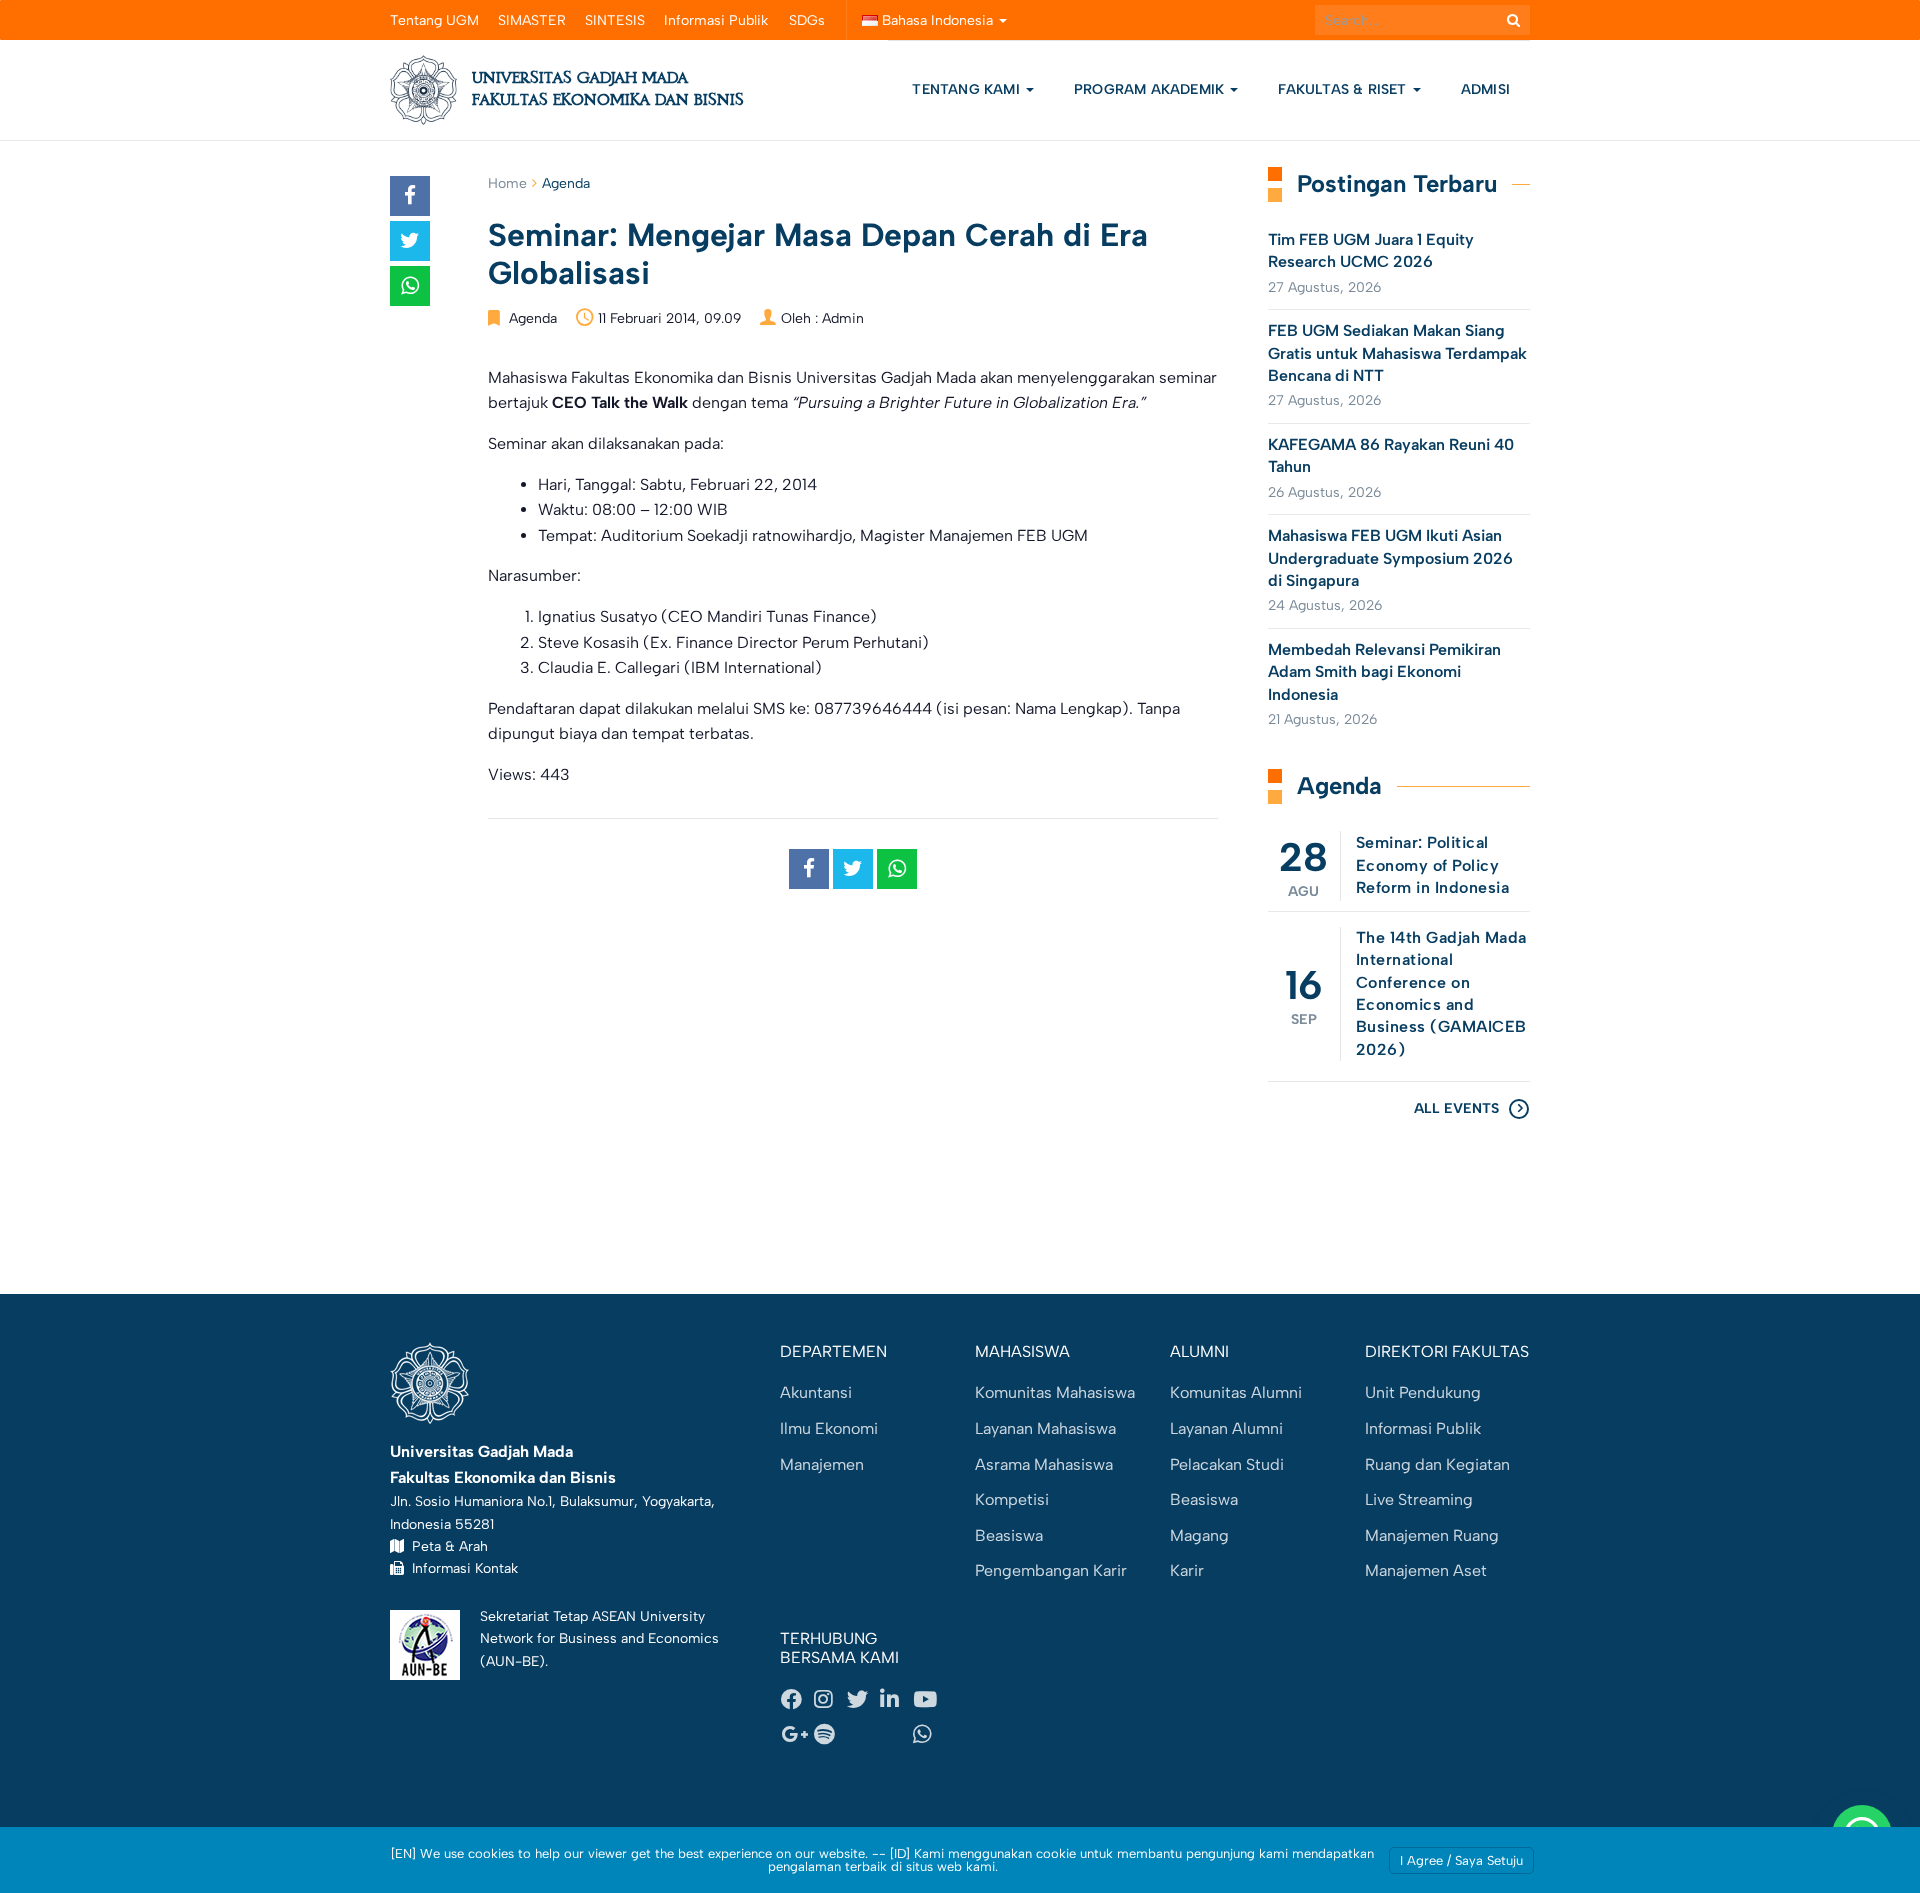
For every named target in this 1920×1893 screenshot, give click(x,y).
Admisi (1485, 89)
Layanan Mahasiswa (1045, 1428)
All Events (1456, 1108)
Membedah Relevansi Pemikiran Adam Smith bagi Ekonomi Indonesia (1384, 672)
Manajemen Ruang (1432, 1535)
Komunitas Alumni (1236, 1392)
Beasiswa (1009, 1535)
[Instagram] (830, 1699)
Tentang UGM (434, 20)
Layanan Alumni (1226, 1428)
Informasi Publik (716, 20)
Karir (1187, 1570)
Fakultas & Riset (1344, 89)
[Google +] (797, 1735)
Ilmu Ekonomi (829, 1428)
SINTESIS (615, 20)
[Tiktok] (896, 1735)
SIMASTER (532, 20)
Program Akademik (1151, 89)
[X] (863, 1699)
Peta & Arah (446, 1546)
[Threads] (863, 1735)
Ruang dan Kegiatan (1437, 1464)
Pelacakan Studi (1227, 1464)
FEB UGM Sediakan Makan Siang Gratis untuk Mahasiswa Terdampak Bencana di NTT (1397, 353)
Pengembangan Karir (1051, 1570)
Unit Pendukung (1423, 1392)
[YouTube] (929, 1699)
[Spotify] (830, 1735)
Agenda (566, 183)
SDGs (807, 20)
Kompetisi (1012, 1499)
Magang (1199, 1535)
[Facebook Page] (797, 1699)
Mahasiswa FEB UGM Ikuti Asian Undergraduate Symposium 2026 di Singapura (1390, 558)
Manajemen (822, 1464)
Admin (843, 318)
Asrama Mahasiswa (1044, 1464)
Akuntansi (816, 1392)
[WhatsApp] (929, 1735)
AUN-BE (512, 1661)
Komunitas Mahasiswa (1055, 1392)
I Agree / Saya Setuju (1461, 1860)
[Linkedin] (896, 1699)
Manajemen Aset (1426, 1570)
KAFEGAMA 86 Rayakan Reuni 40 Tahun (1391, 455)
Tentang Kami (966, 89)
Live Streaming (1419, 1499)
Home (507, 183)
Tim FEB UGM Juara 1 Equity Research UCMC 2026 (1371, 250)
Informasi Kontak (461, 1568)
